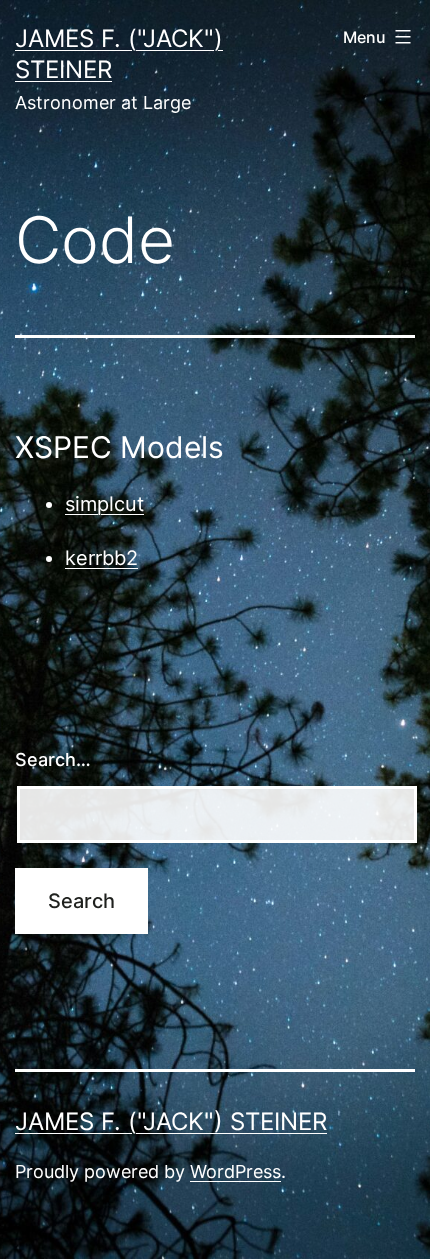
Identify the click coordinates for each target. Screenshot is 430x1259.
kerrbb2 (101, 558)
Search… (53, 759)
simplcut (104, 504)
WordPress (235, 1171)
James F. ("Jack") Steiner (171, 1121)
